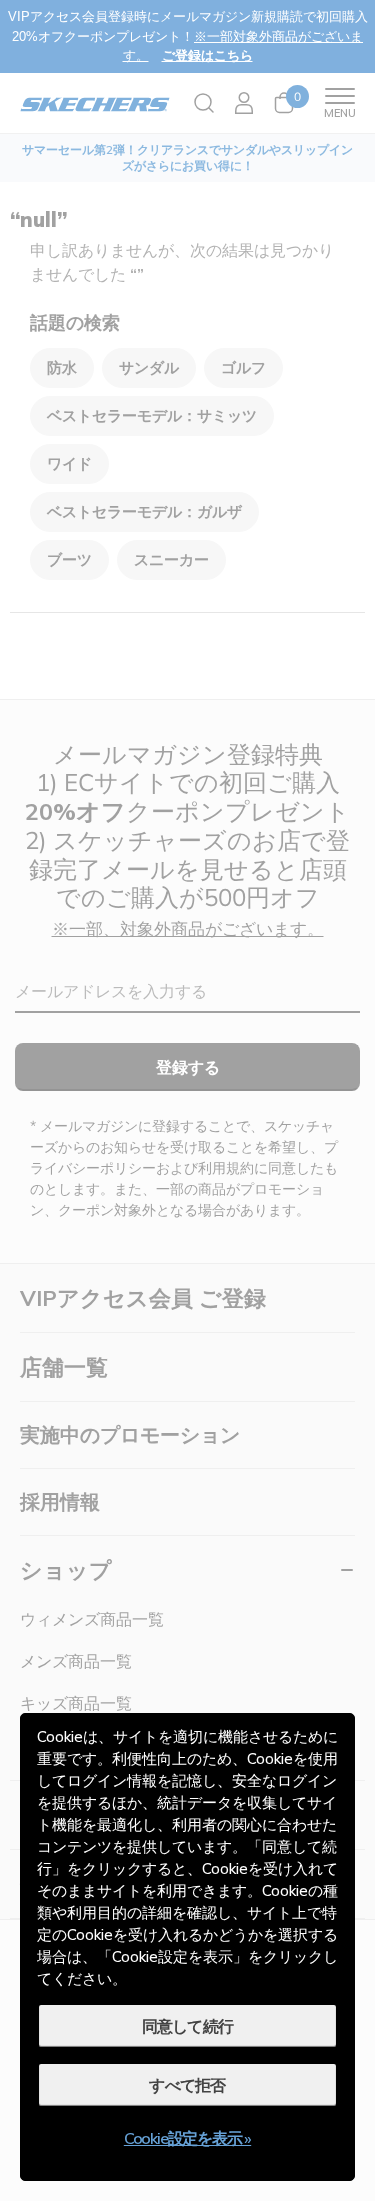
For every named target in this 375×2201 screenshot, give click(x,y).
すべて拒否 (187, 2085)
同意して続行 (188, 2026)
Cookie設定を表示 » (187, 2138)
